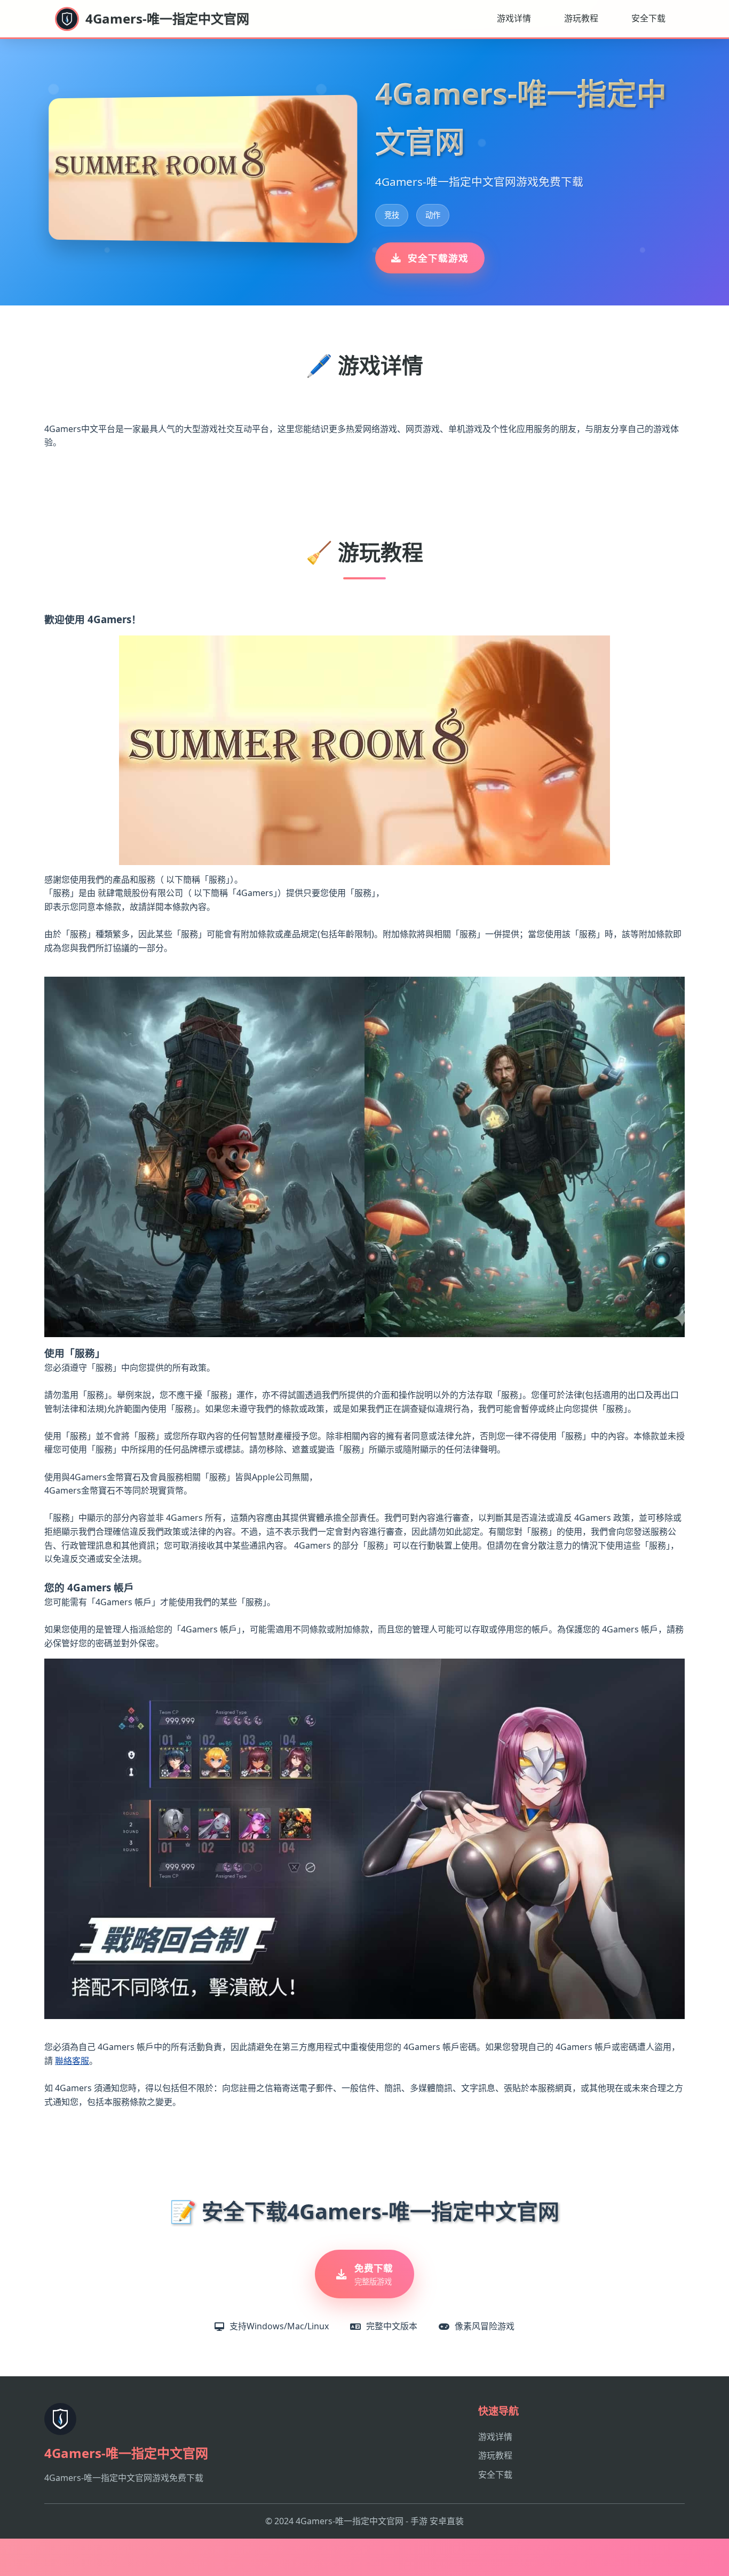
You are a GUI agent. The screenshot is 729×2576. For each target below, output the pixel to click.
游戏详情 (514, 18)
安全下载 (648, 18)
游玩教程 (581, 18)
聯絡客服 (72, 2061)
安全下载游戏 (438, 258)
